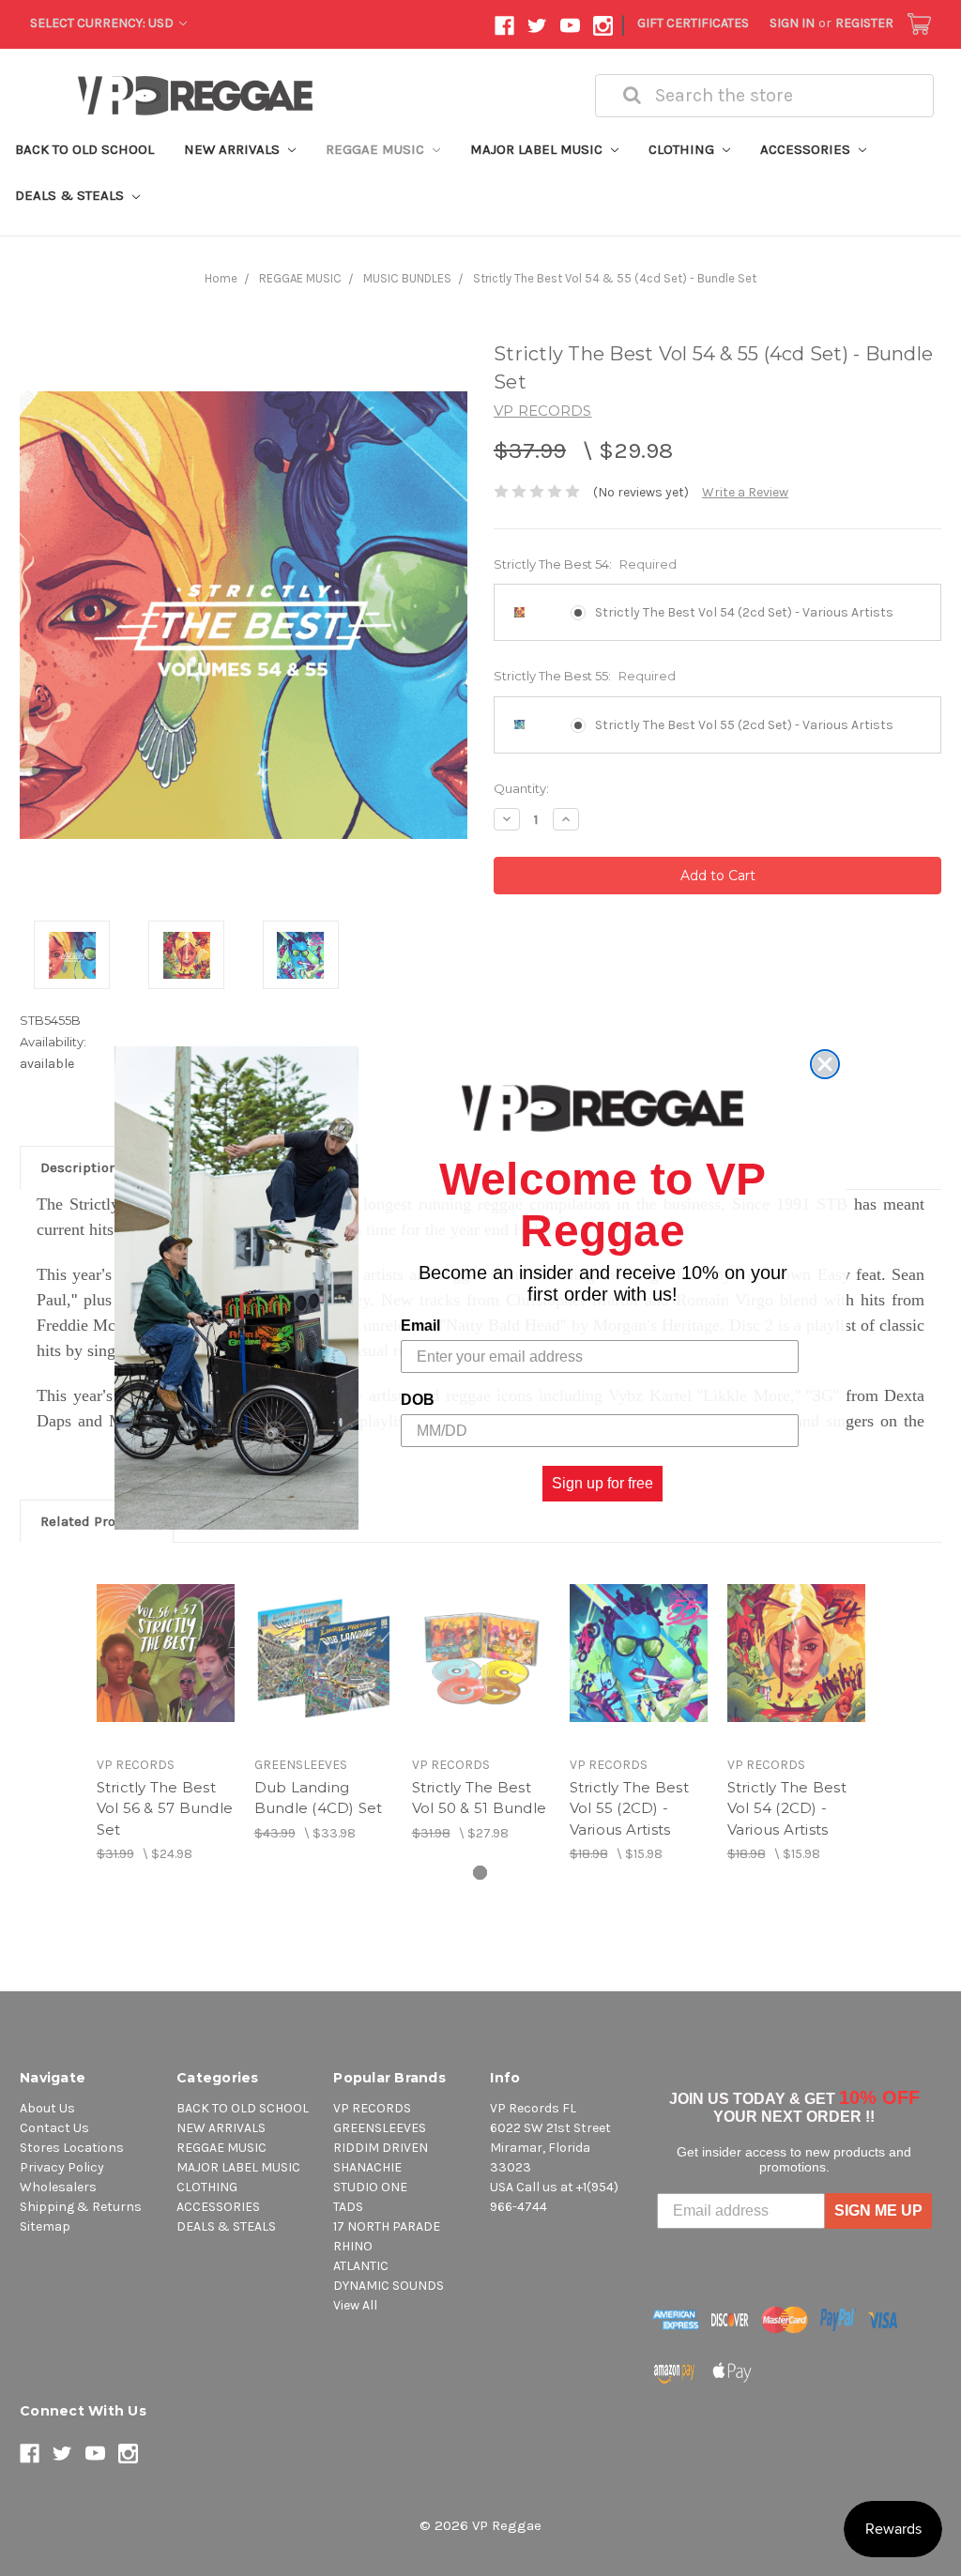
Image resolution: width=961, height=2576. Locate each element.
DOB (418, 1400)
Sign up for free (603, 1483)
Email (420, 1326)
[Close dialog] (825, 1064)
